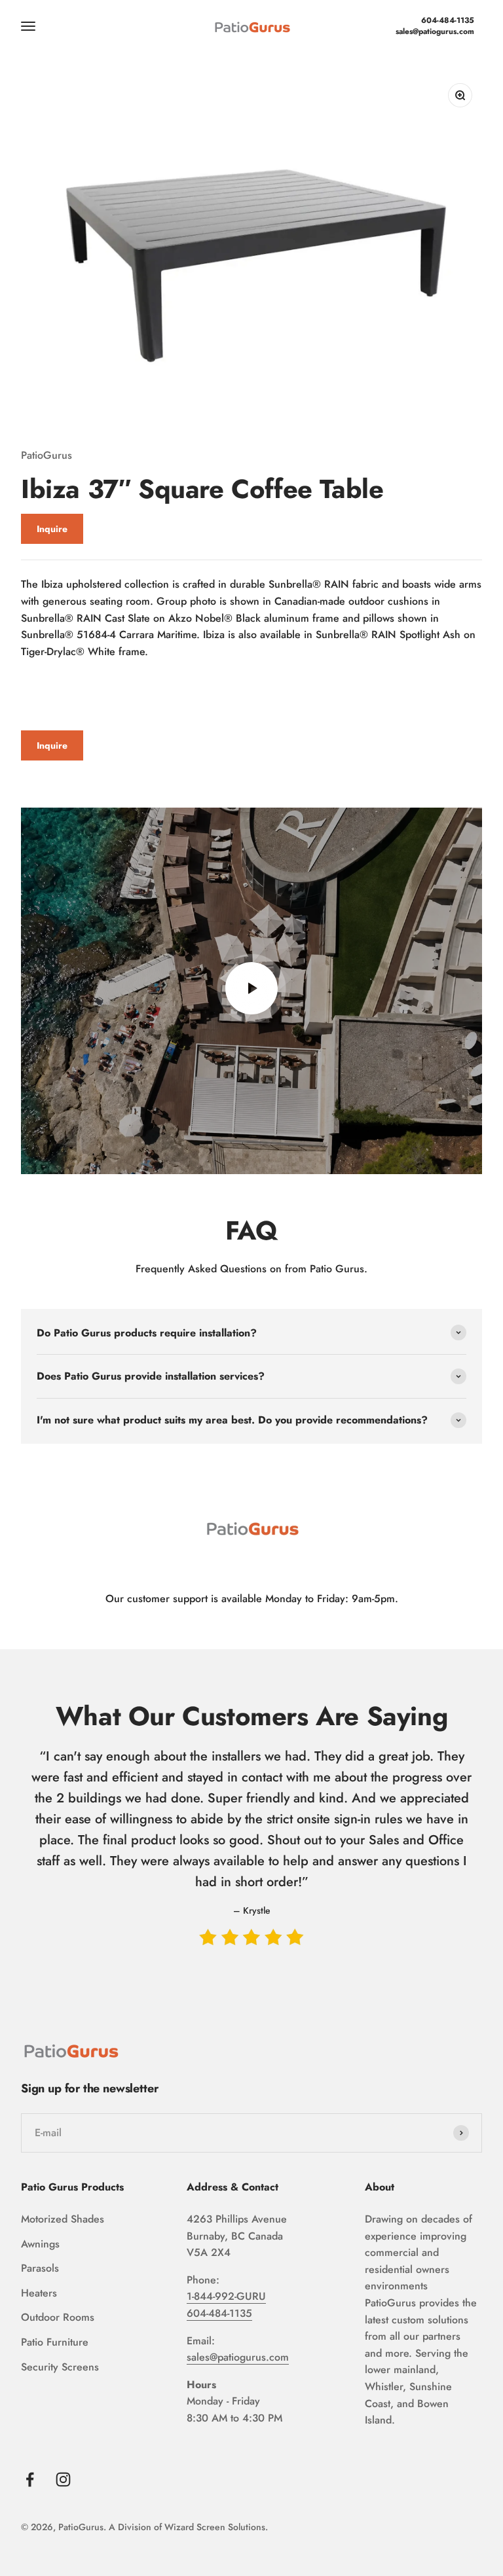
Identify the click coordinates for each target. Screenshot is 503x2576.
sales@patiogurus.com (435, 32)
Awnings (40, 2244)
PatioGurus (47, 455)
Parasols (40, 2268)
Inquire (52, 529)
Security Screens (60, 2367)
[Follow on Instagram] (63, 2479)
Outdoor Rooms (58, 2317)
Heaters (39, 2293)
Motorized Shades (63, 2219)
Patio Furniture (55, 2342)
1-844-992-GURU (226, 2296)
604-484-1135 (448, 21)
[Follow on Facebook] (30, 2479)
